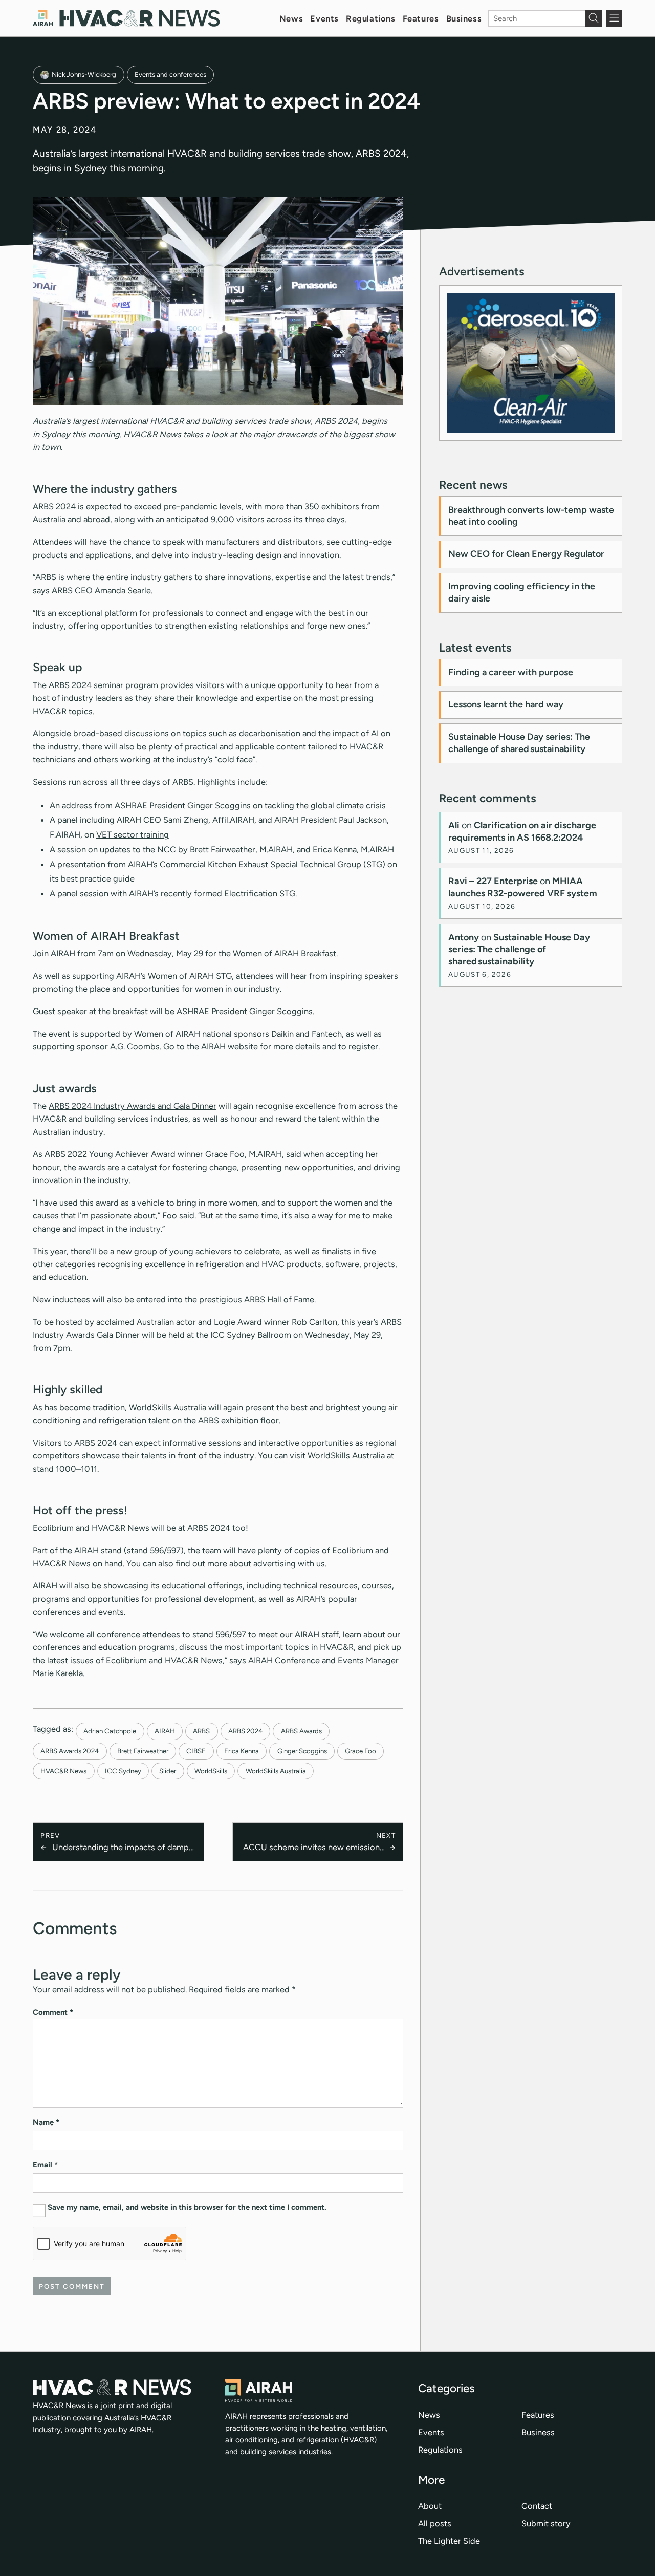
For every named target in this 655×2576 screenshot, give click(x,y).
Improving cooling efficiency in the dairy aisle (522, 592)
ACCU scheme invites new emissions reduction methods (313, 1848)
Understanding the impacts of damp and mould (121, 1848)
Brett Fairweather (143, 1751)
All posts (435, 2523)
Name (46, 2122)
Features (421, 18)
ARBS (201, 1731)
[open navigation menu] (614, 18)
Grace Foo (361, 1751)
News (291, 18)
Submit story (546, 2523)
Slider (168, 1771)
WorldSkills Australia (168, 1407)
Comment (53, 2012)
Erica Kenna (242, 1751)
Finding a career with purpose (511, 672)
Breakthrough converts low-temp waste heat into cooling (531, 516)
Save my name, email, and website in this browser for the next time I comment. (187, 2207)
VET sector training (133, 834)
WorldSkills (211, 1771)
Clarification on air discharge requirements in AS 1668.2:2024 (522, 831)
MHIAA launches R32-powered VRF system (523, 887)
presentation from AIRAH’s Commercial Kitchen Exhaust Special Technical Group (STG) (221, 864)
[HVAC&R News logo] (126, 18)
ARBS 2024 (245, 1731)
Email (45, 2165)
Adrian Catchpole (110, 1731)
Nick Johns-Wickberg (84, 74)
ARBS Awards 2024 (70, 1751)
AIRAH (165, 1731)
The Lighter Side (449, 2541)
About (430, 2506)
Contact (537, 2506)
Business (464, 18)
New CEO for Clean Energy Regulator (526, 554)
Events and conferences (170, 74)
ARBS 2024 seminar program (103, 685)
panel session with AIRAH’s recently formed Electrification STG (176, 893)
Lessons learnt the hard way (506, 704)
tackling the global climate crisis (325, 805)
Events (324, 18)
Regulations (370, 18)
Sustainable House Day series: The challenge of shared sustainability (519, 743)
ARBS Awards (301, 1731)
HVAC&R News (63, 1771)
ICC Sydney (123, 1771)
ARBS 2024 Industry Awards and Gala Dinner (133, 1106)
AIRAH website (230, 1046)
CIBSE (196, 1751)
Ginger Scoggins (302, 1751)
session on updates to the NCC (117, 849)
